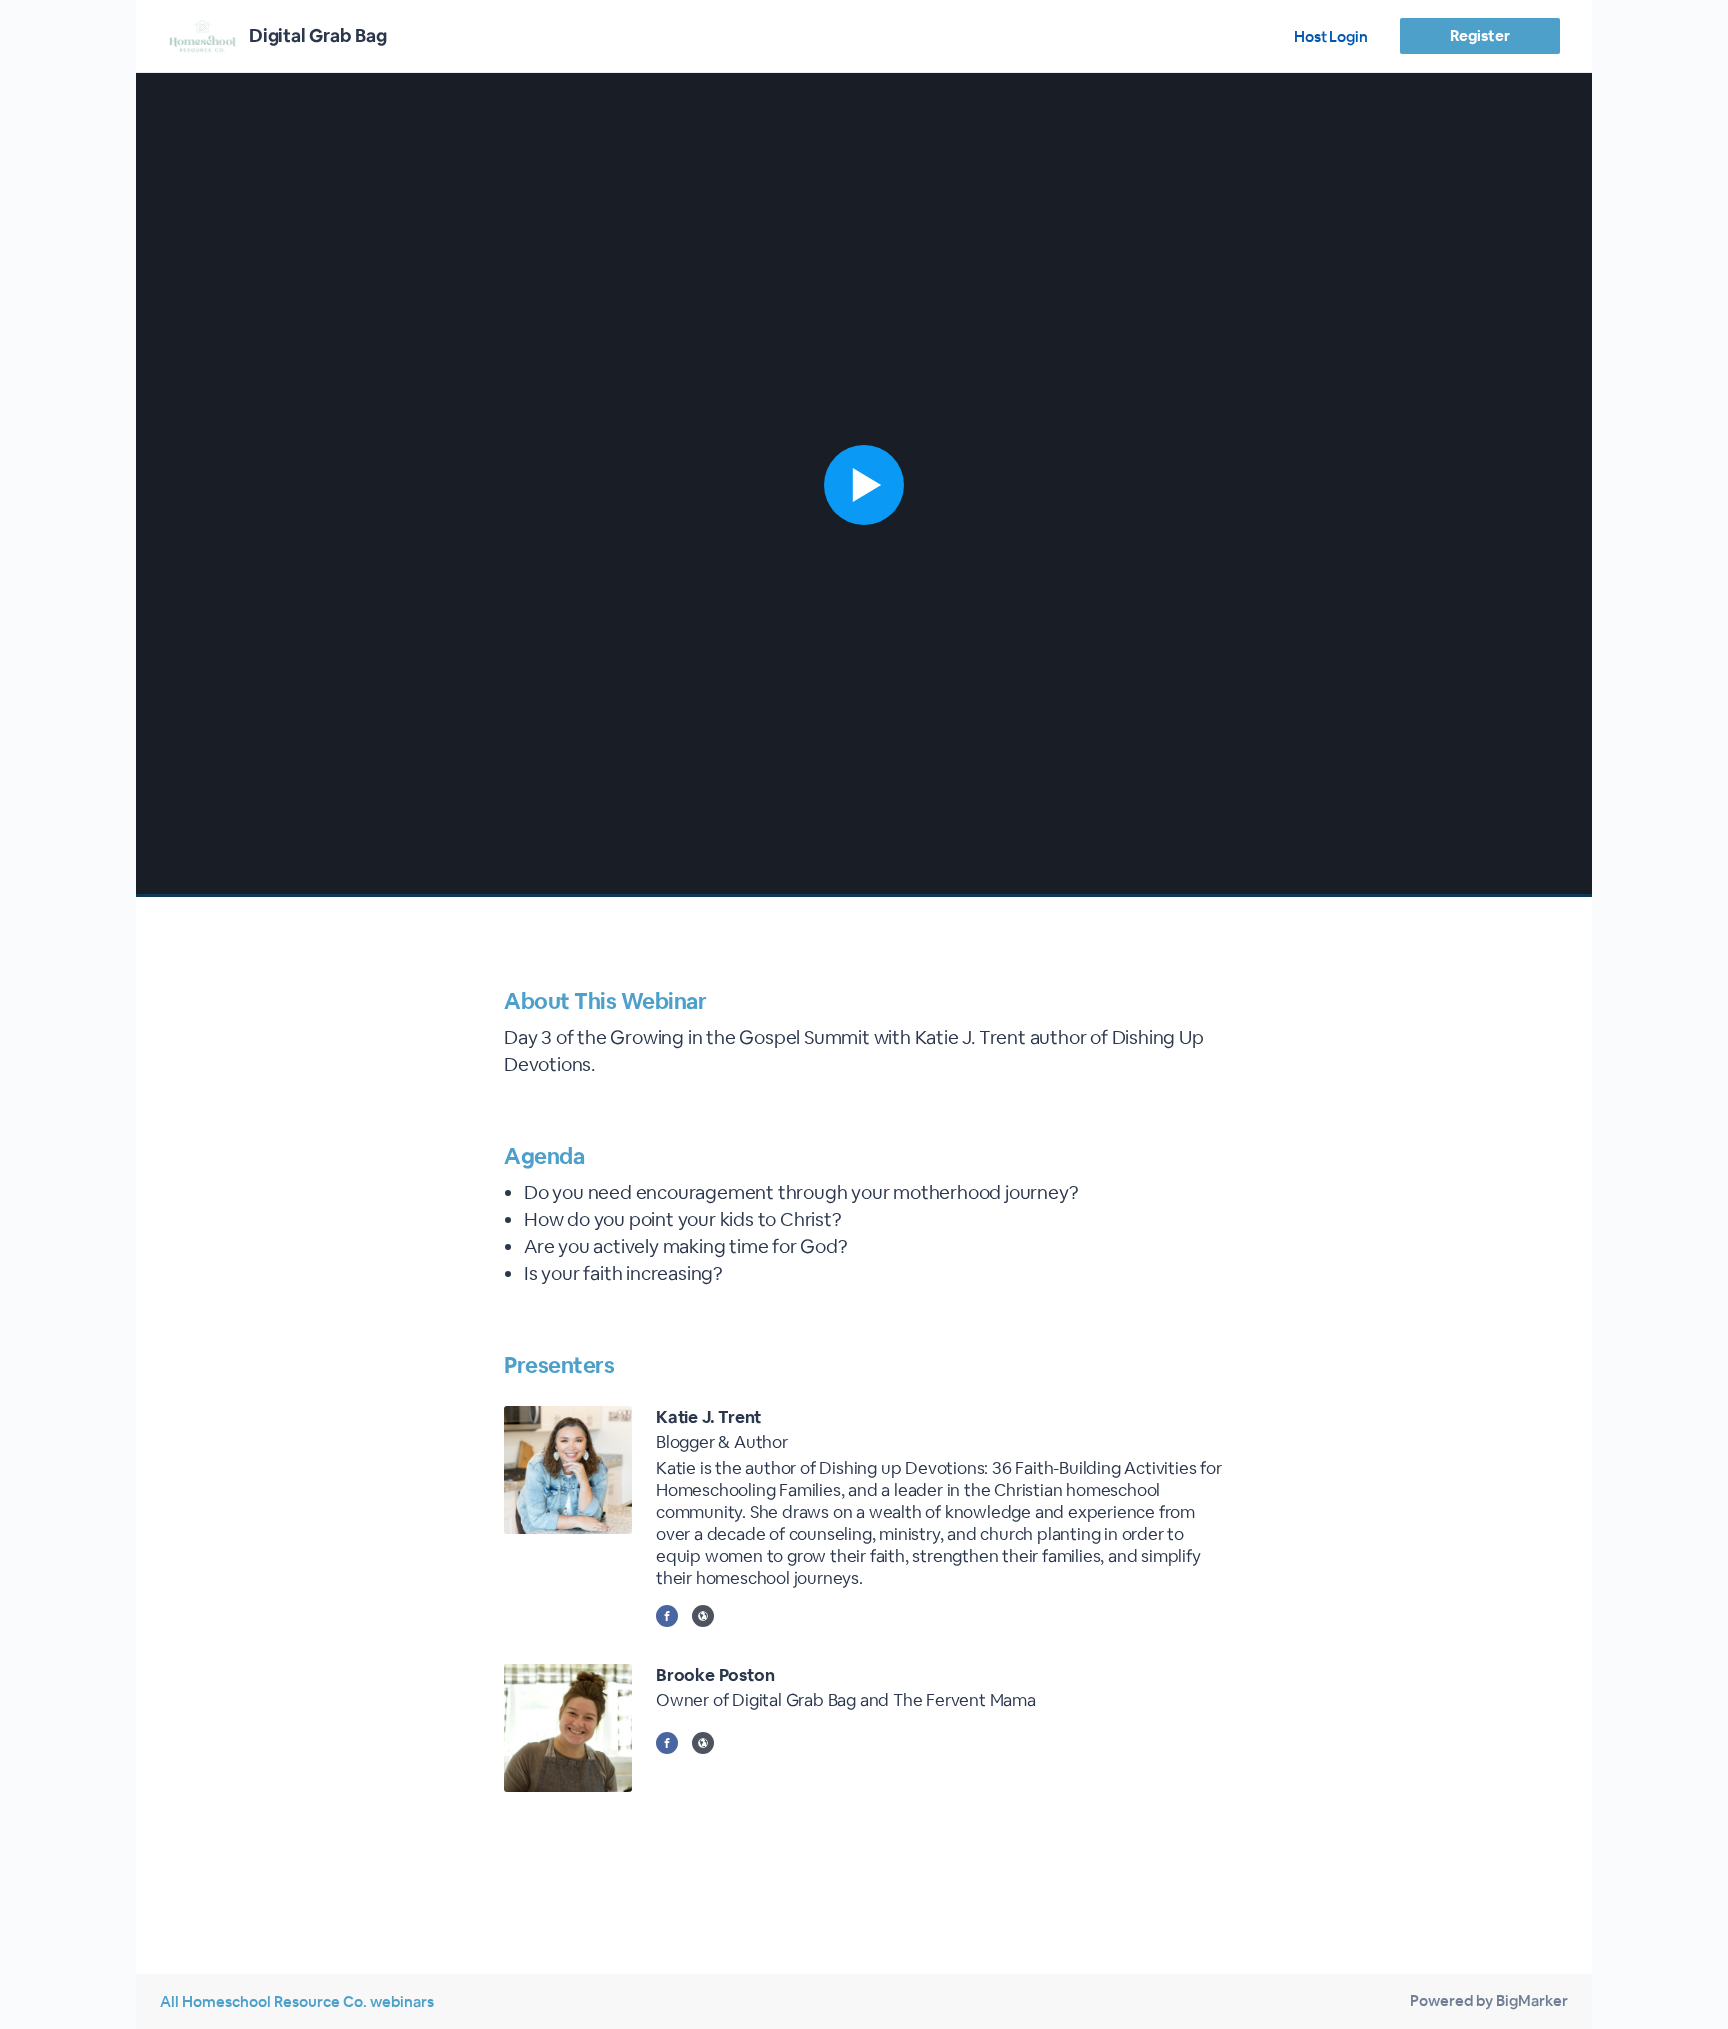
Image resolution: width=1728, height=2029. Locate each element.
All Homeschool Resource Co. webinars (297, 2001)
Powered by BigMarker (1489, 2000)
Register (1479, 35)
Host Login (1331, 36)
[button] (864, 485)
